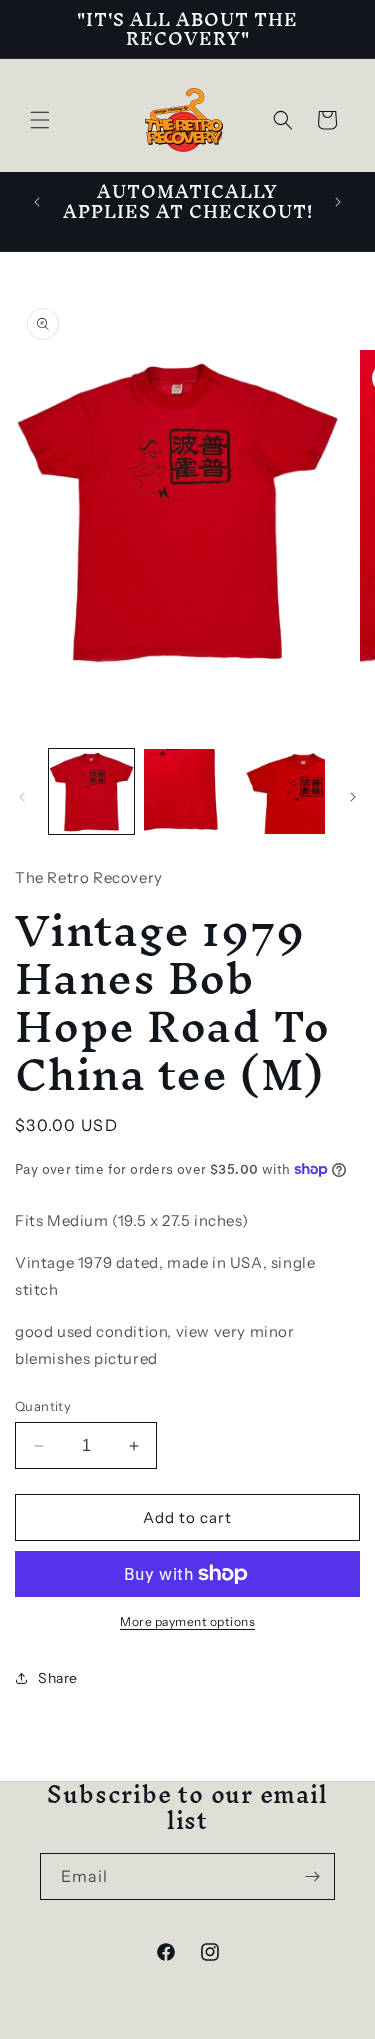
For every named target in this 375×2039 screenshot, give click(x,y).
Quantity (43, 1406)
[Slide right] (353, 797)
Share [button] (58, 1678)
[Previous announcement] (37, 202)
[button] (40, 120)
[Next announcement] (338, 202)
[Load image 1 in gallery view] (91, 791)
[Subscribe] (312, 1876)
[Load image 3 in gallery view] (282, 791)
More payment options (187, 1621)
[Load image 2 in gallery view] (186, 791)
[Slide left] (22, 797)
